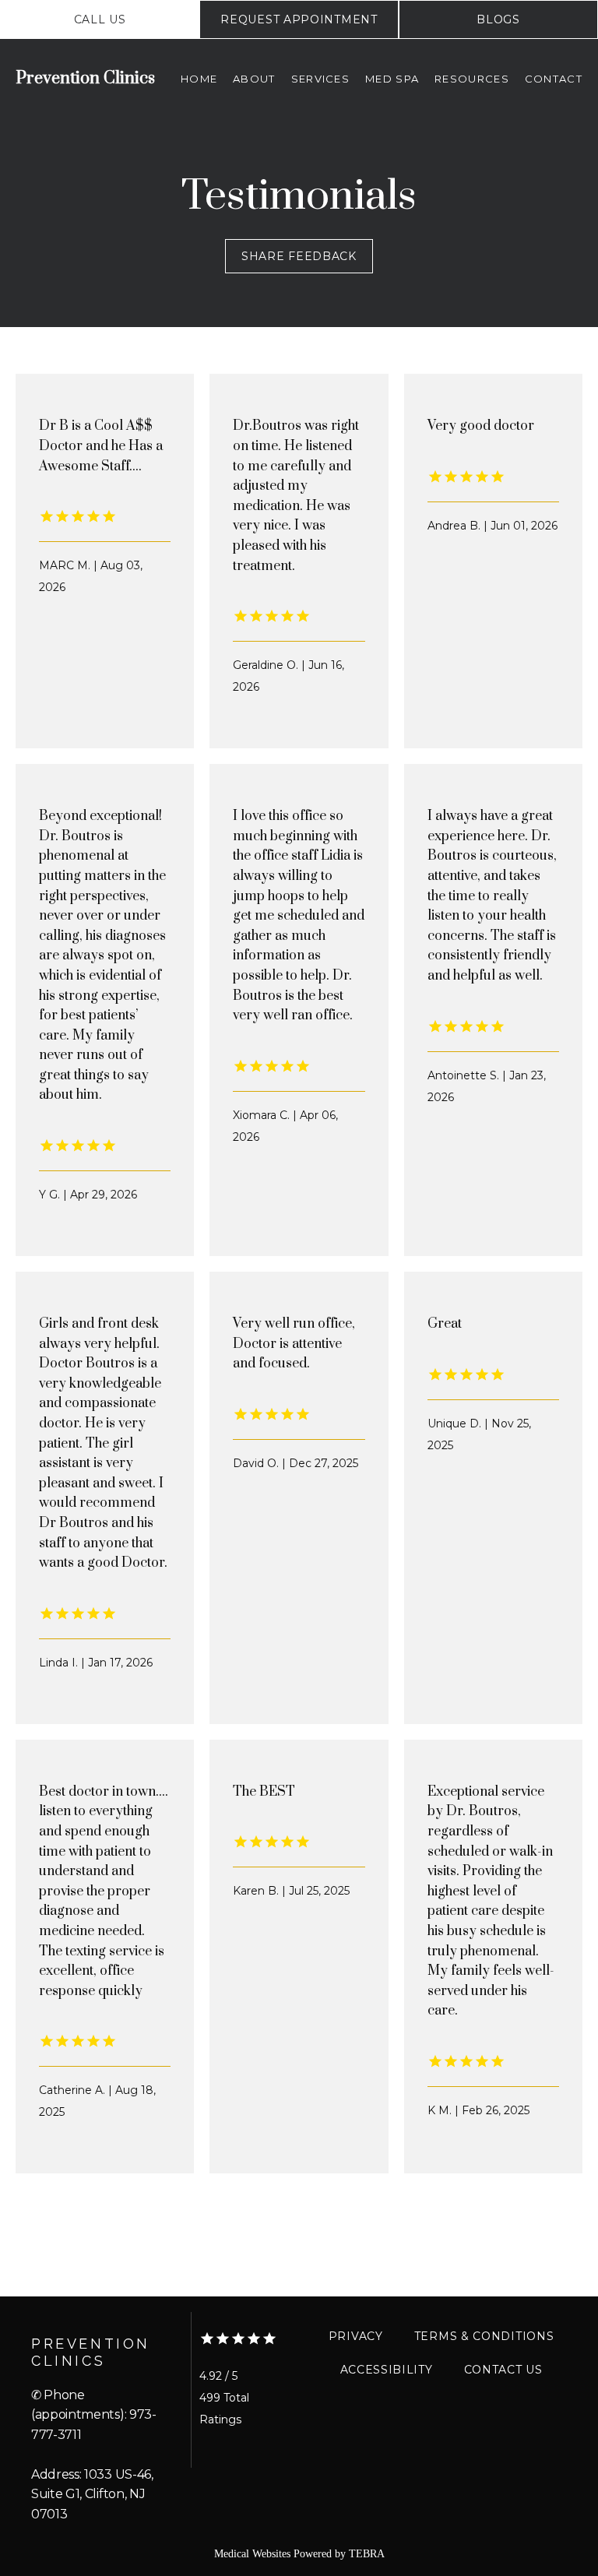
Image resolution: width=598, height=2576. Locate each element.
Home (199, 79)
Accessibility (387, 2370)
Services (320, 79)
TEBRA (367, 2554)
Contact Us (503, 2370)
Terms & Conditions (484, 2336)
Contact (554, 79)
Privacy (356, 2336)
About (254, 79)
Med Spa (392, 79)
